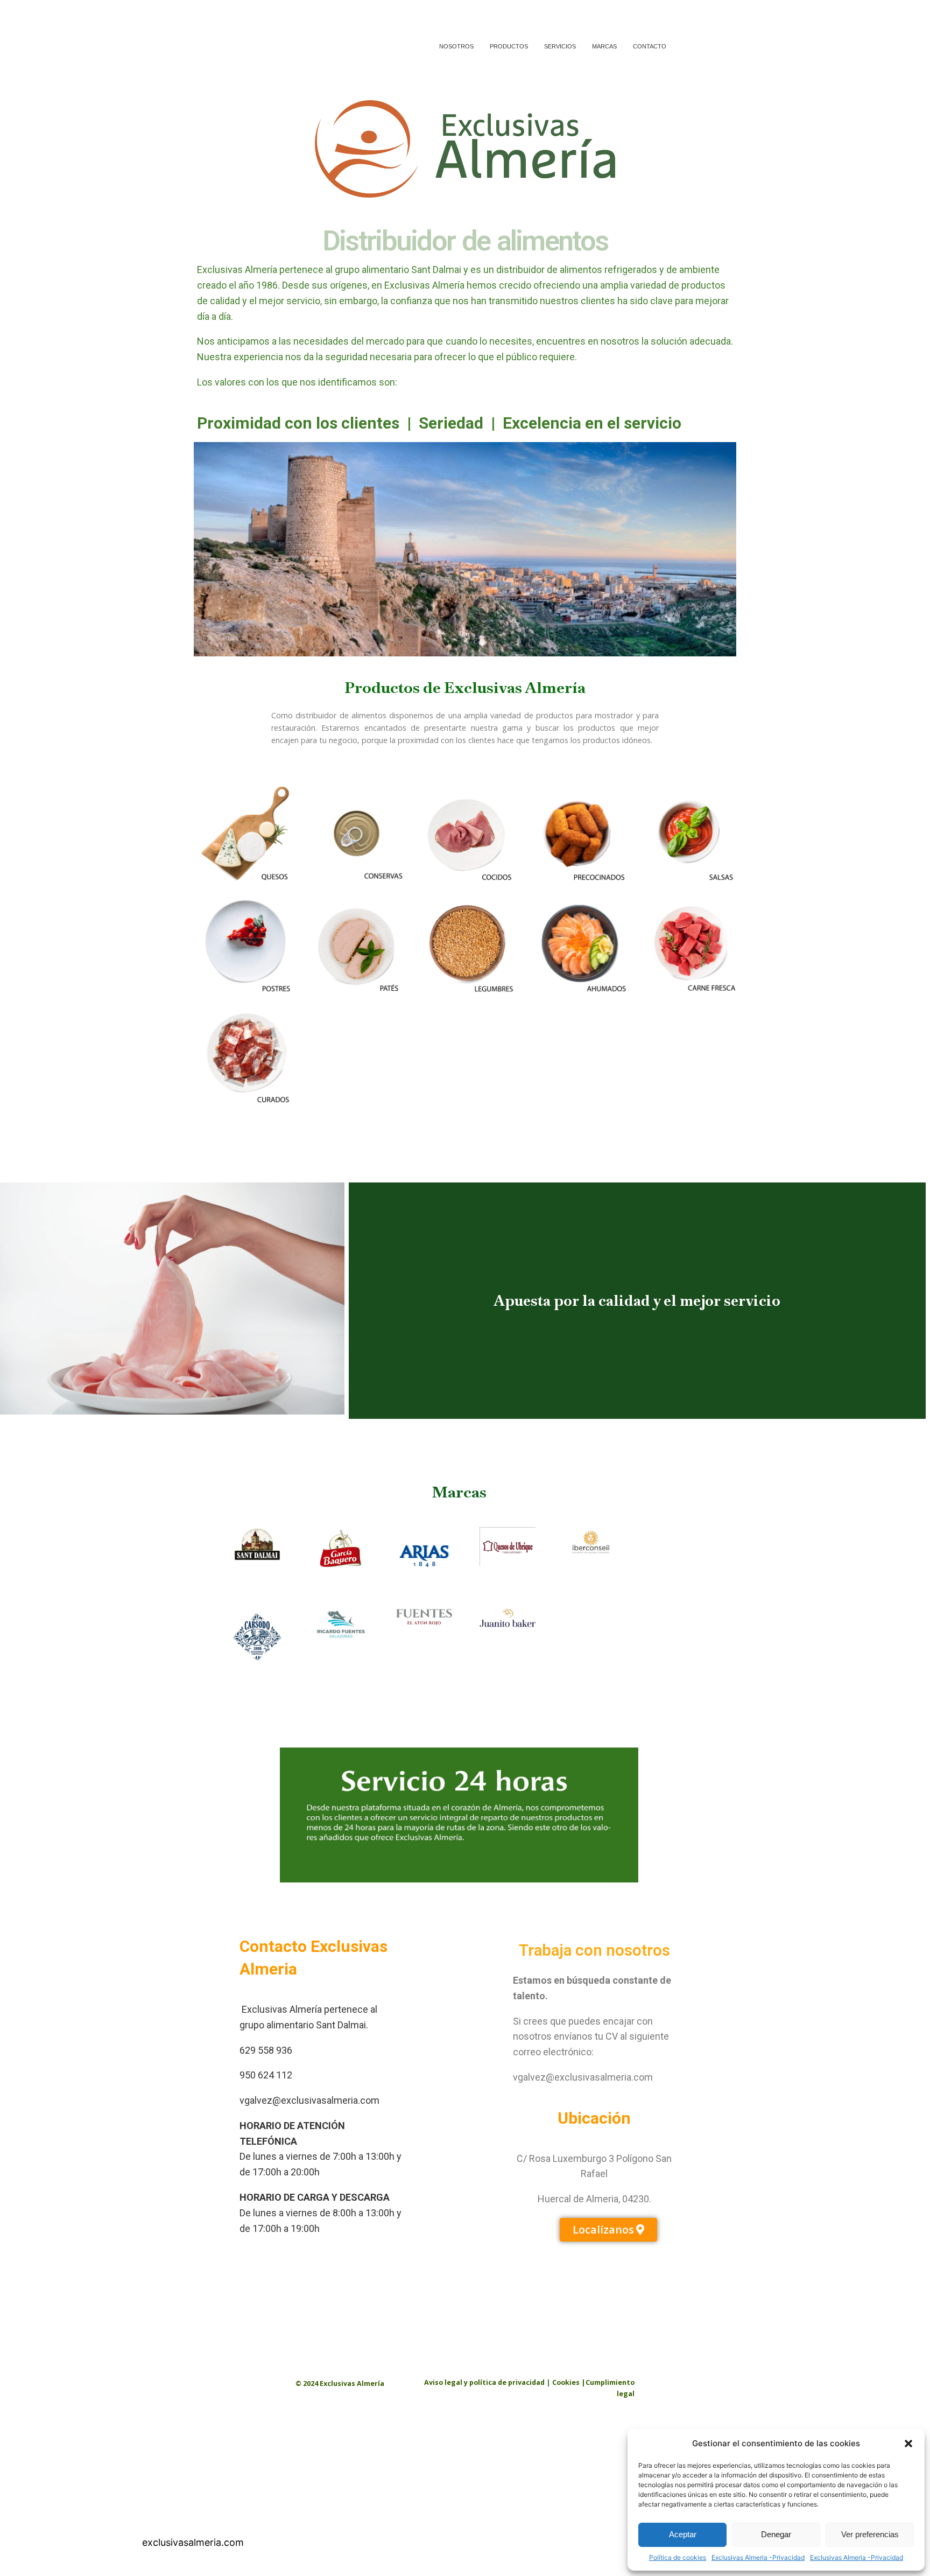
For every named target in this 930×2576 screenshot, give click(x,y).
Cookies (566, 2382)
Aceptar (683, 2534)
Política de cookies (678, 2557)
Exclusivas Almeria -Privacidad (758, 2557)
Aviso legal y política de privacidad (485, 2382)
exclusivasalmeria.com (193, 2542)
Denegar (776, 2534)
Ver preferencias (870, 2534)
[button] (908, 2444)
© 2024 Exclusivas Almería (340, 2383)
